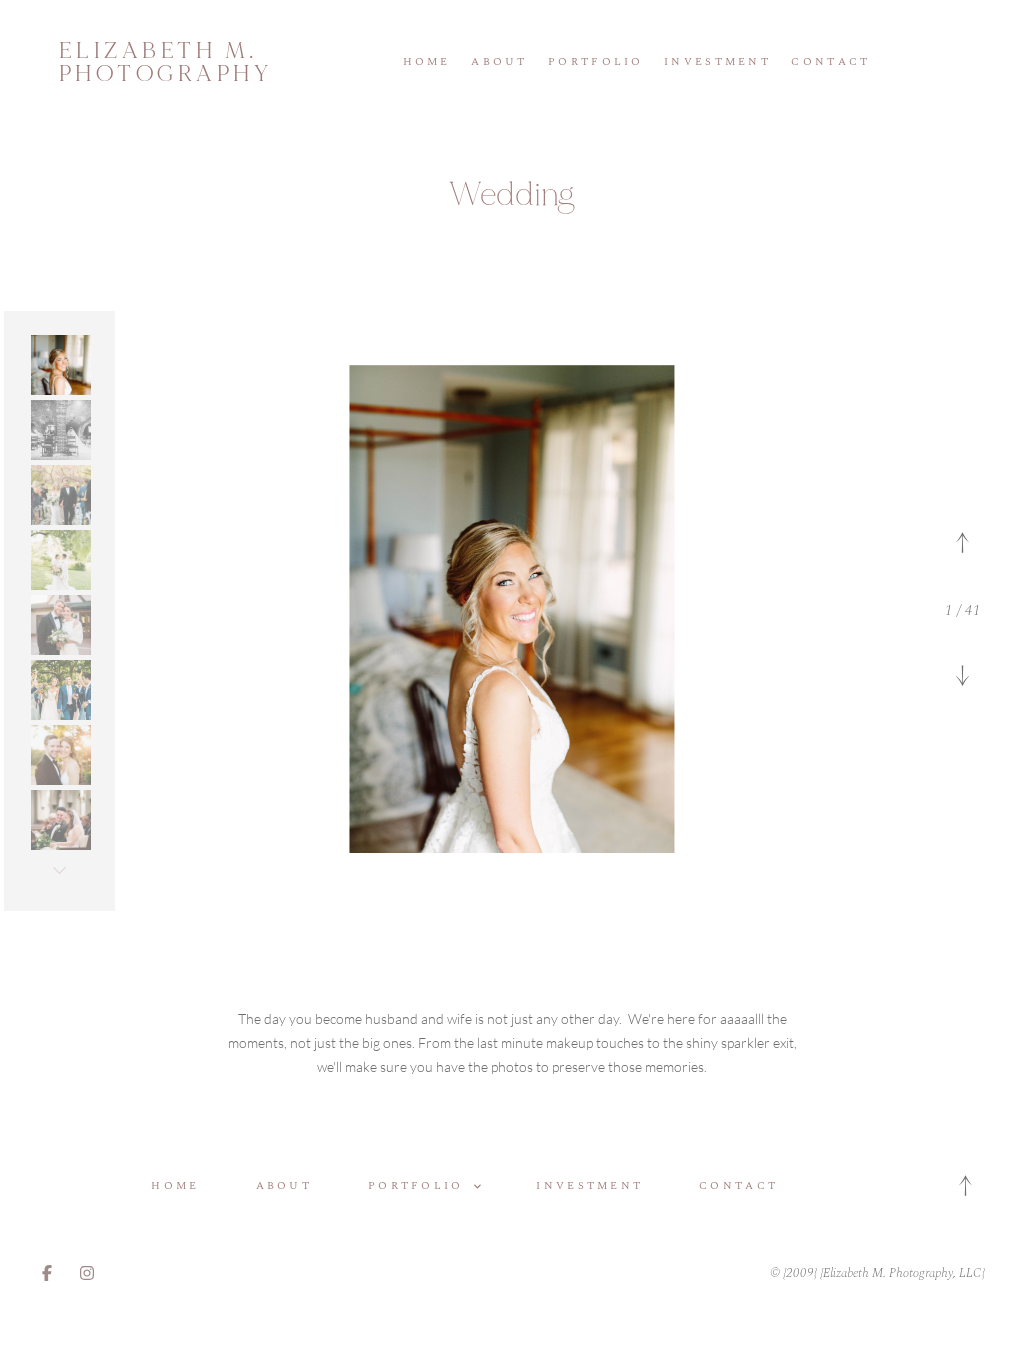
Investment (717, 62)
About (499, 62)
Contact (830, 62)
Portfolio (596, 62)
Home (427, 62)
